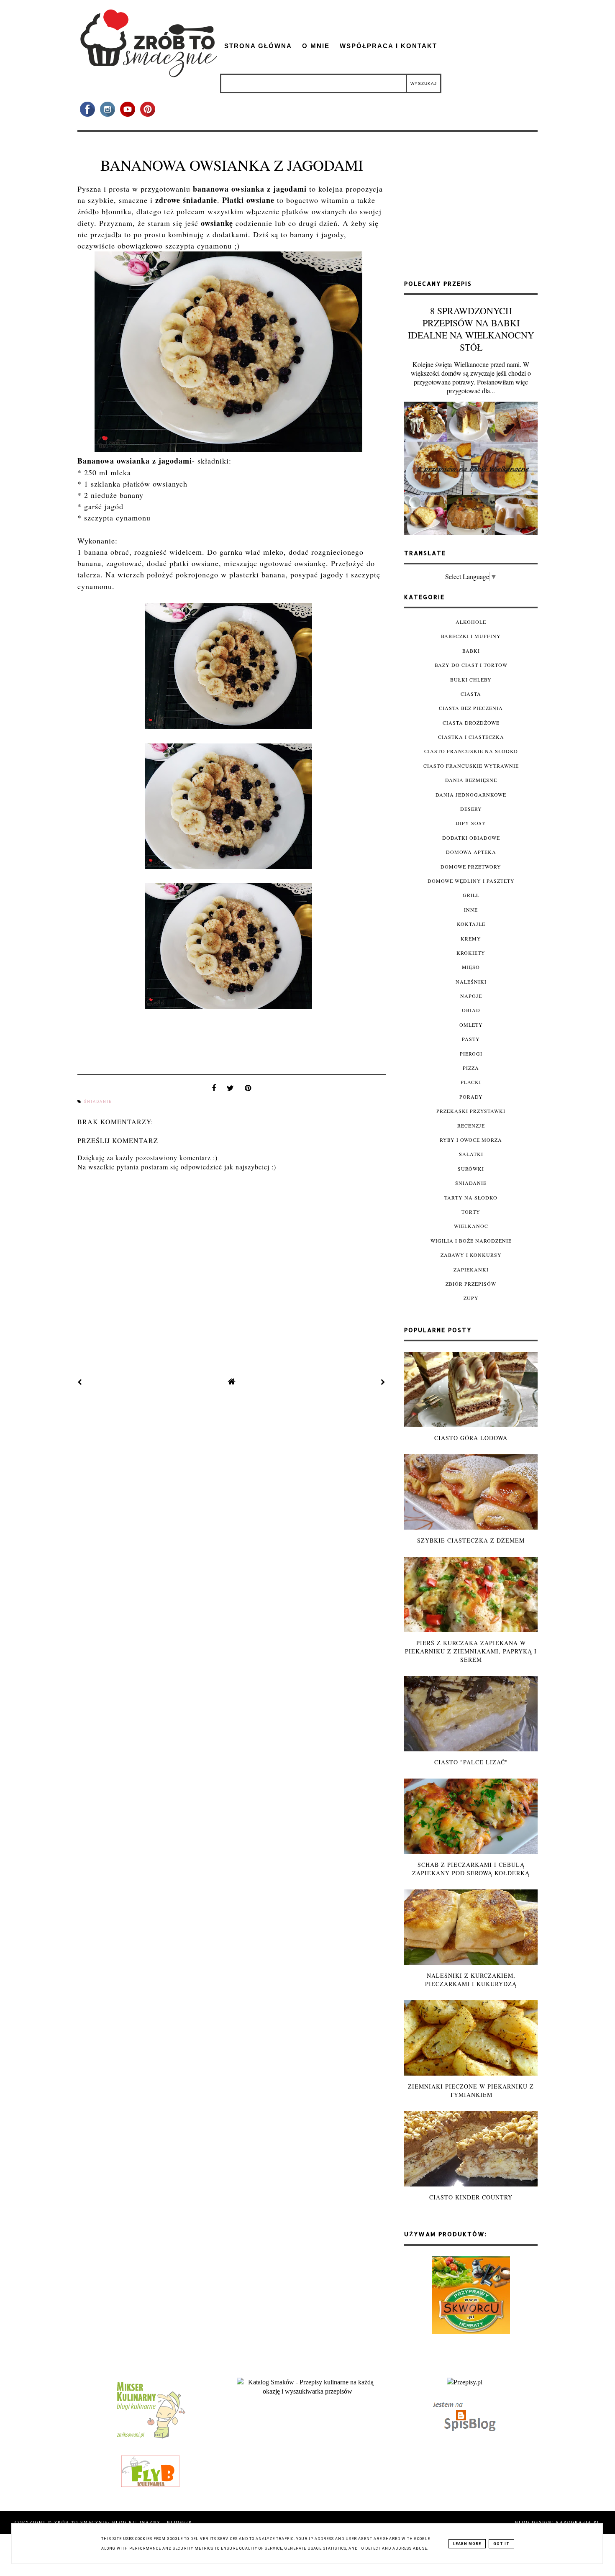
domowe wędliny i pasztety (471, 881)
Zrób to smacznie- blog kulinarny (109, 2522)
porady (471, 1097)
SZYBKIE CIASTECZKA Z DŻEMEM (471, 1540)
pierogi (471, 1053)
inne (471, 910)
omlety (471, 1025)
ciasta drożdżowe (471, 723)
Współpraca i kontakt (388, 46)
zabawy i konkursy (471, 1255)
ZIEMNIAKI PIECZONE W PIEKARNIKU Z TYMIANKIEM (471, 2090)
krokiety (471, 953)
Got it (501, 2544)
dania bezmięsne (471, 780)
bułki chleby (471, 679)
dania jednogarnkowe (471, 795)
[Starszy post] (383, 1382)
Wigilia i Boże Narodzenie (471, 1241)
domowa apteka (471, 852)
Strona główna (258, 46)
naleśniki (471, 982)
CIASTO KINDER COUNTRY (471, 2197)
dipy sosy (471, 823)
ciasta (471, 694)
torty (471, 1212)
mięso (471, 967)
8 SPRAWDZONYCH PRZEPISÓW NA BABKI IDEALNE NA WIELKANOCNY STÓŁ (471, 329)
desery (471, 809)
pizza (471, 1068)
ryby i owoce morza (471, 1140)
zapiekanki (471, 1269)
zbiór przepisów (471, 1284)
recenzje (471, 1125)
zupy (471, 1298)
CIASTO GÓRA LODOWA (471, 1438)
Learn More (467, 2544)
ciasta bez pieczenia (471, 708)
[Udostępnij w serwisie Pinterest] (248, 1090)
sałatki (471, 1154)
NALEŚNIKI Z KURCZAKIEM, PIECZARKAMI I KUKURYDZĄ (471, 1980)
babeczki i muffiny (471, 636)
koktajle (471, 924)
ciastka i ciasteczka (471, 737)
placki (471, 1082)
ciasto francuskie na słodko (471, 751)
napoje (471, 996)
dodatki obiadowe (471, 838)
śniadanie (98, 1102)
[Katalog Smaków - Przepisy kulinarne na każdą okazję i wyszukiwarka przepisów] (307, 2391)
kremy (471, 938)
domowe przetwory (471, 866)
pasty (471, 1039)
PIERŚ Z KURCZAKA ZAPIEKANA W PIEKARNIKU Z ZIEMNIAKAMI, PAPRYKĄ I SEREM (471, 1651)
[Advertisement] (471, 209)
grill (471, 895)
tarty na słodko (471, 1197)
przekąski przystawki (471, 1111)
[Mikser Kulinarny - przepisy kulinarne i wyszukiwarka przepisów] (150, 2438)
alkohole (471, 622)
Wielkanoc (471, 1226)
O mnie (316, 46)
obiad (471, 1010)
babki (471, 651)
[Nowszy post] (80, 1382)
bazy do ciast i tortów (471, 665)
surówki (471, 1169)
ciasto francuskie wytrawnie (471, 766)
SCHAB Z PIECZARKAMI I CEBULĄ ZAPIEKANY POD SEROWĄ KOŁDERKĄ (471, 1869)
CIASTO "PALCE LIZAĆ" (471, 1762)
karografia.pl (578, 2522)
